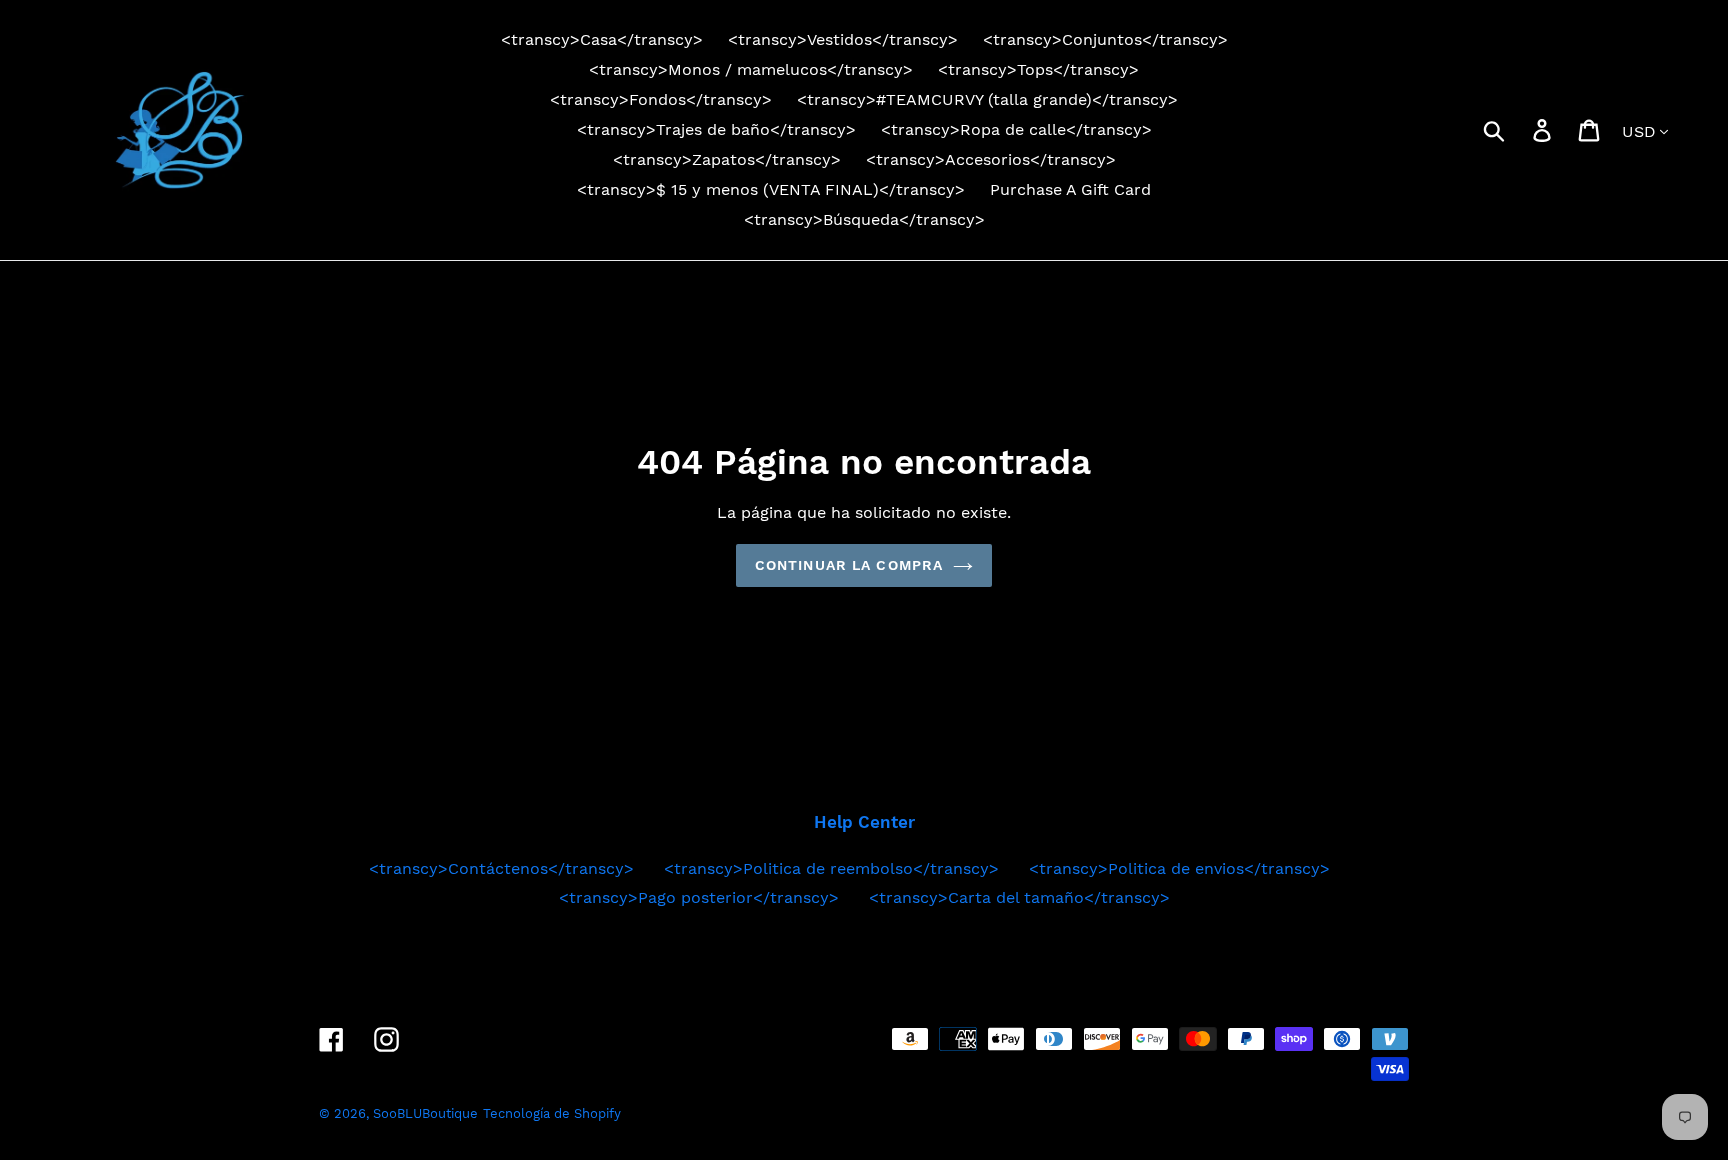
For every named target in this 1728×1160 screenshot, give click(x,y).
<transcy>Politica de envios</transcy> (1179, 868)
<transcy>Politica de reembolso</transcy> (831, 868)
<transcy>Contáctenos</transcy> (501, 868)
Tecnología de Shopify (552, 1113)
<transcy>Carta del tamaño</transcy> (1019, 897)
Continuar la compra (849, 565)
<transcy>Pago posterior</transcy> (699, 897)
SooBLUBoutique (425, 1113)
